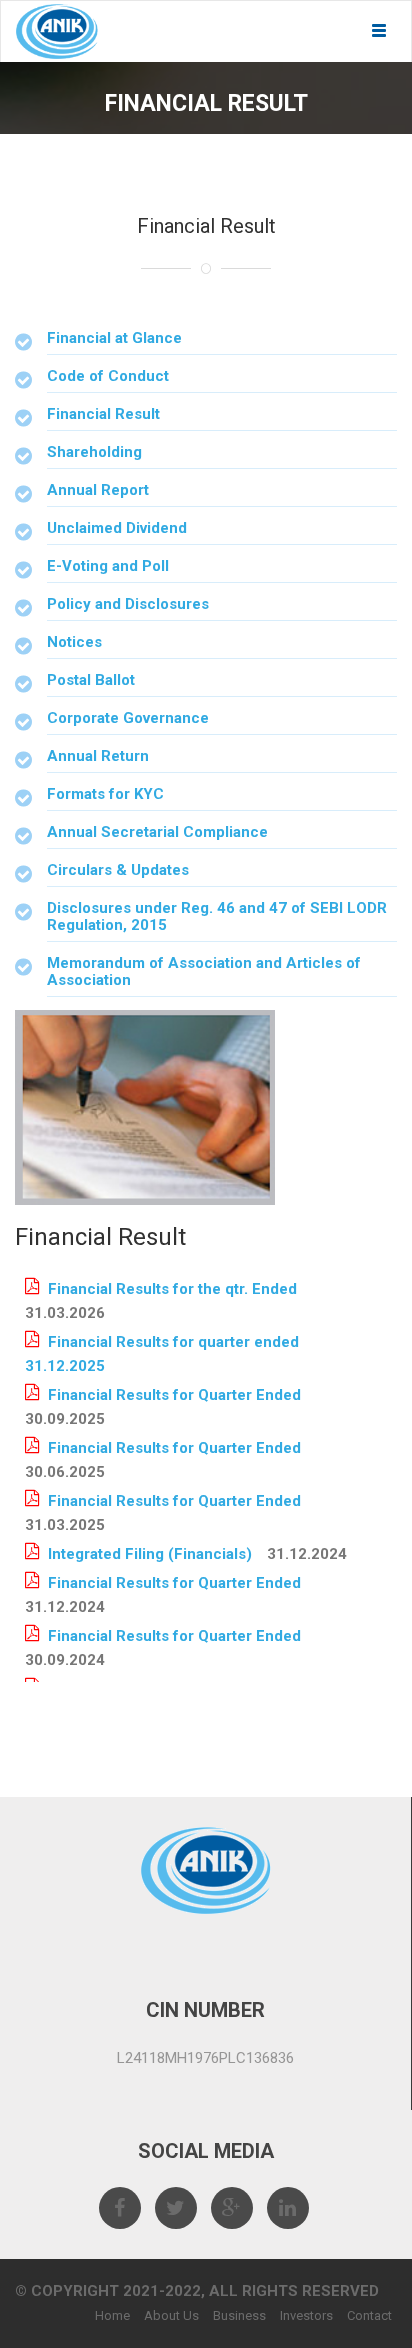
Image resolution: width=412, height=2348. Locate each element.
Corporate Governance (128, 718)
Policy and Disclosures (128, 604)
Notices (74, 642)
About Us (171, 2315)
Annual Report (98, 490)
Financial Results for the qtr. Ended (172, 1289)
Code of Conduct (108, 376)
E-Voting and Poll (108, 566)
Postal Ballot (91, 680)
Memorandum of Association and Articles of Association (204, 971)
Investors (306, 2315)
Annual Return (98, 756)
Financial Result (103, 414)
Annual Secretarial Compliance (157, 832)
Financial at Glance (114, 338)
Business (239, 2315)
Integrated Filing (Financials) (150, 1554)
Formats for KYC (105, 794)
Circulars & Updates (118, 870)
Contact (369, 2315)
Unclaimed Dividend (117, 528)
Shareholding (94, 452)
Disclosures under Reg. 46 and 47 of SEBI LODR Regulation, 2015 (217, 916)
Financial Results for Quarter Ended (174, 1395)
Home (112, 2315)
